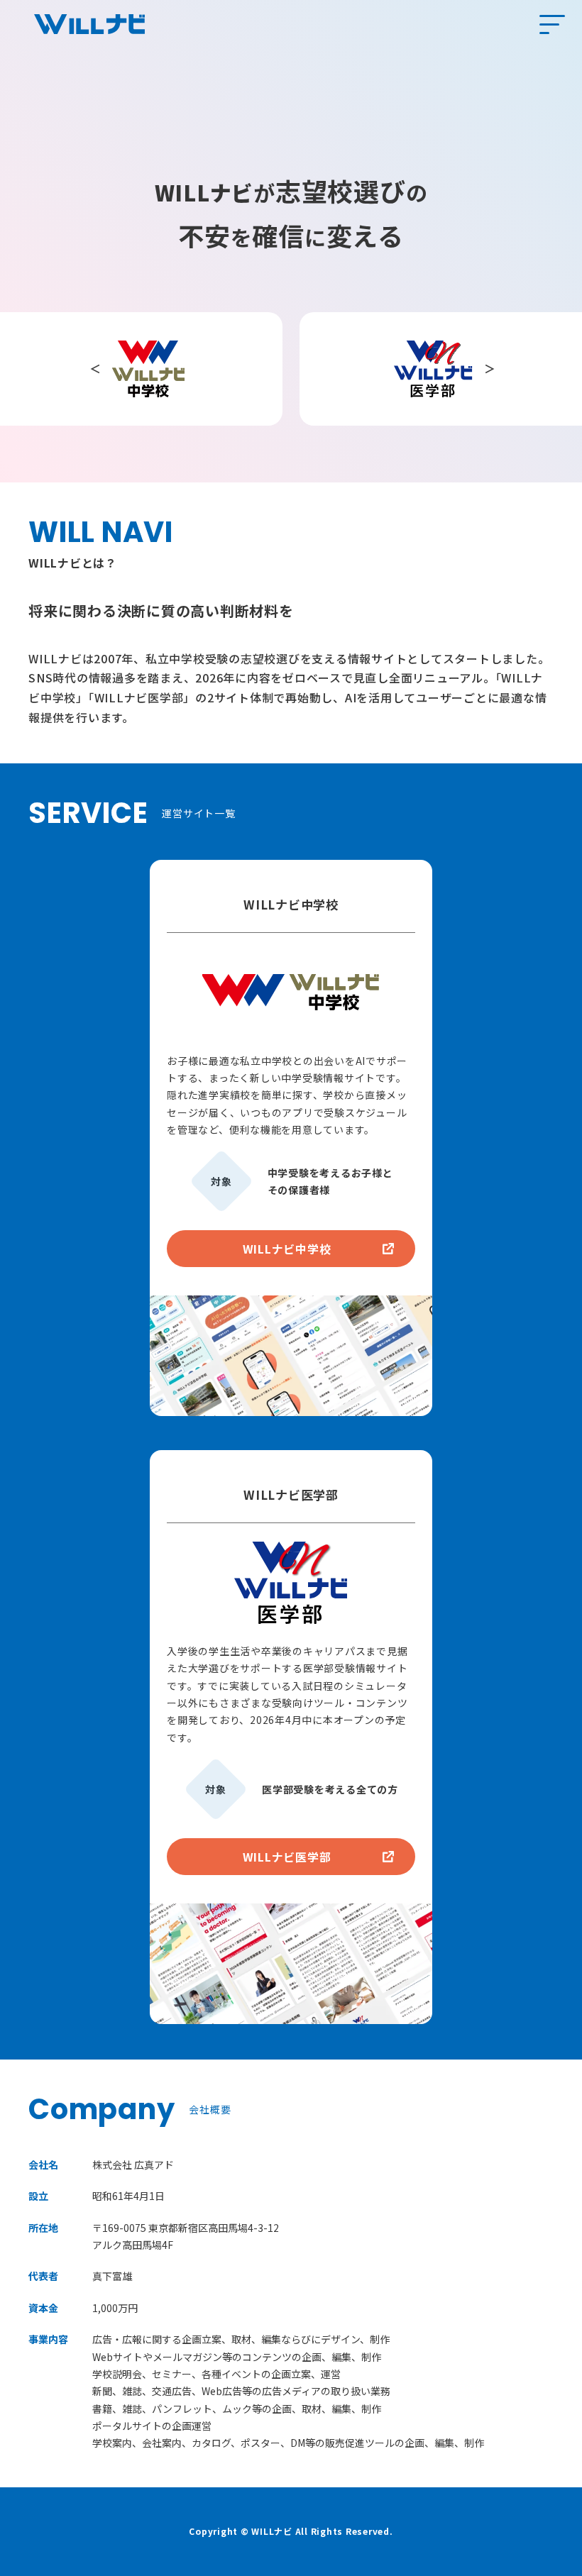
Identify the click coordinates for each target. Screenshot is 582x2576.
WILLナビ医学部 (287, 1857)
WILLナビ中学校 (287, 1249)
